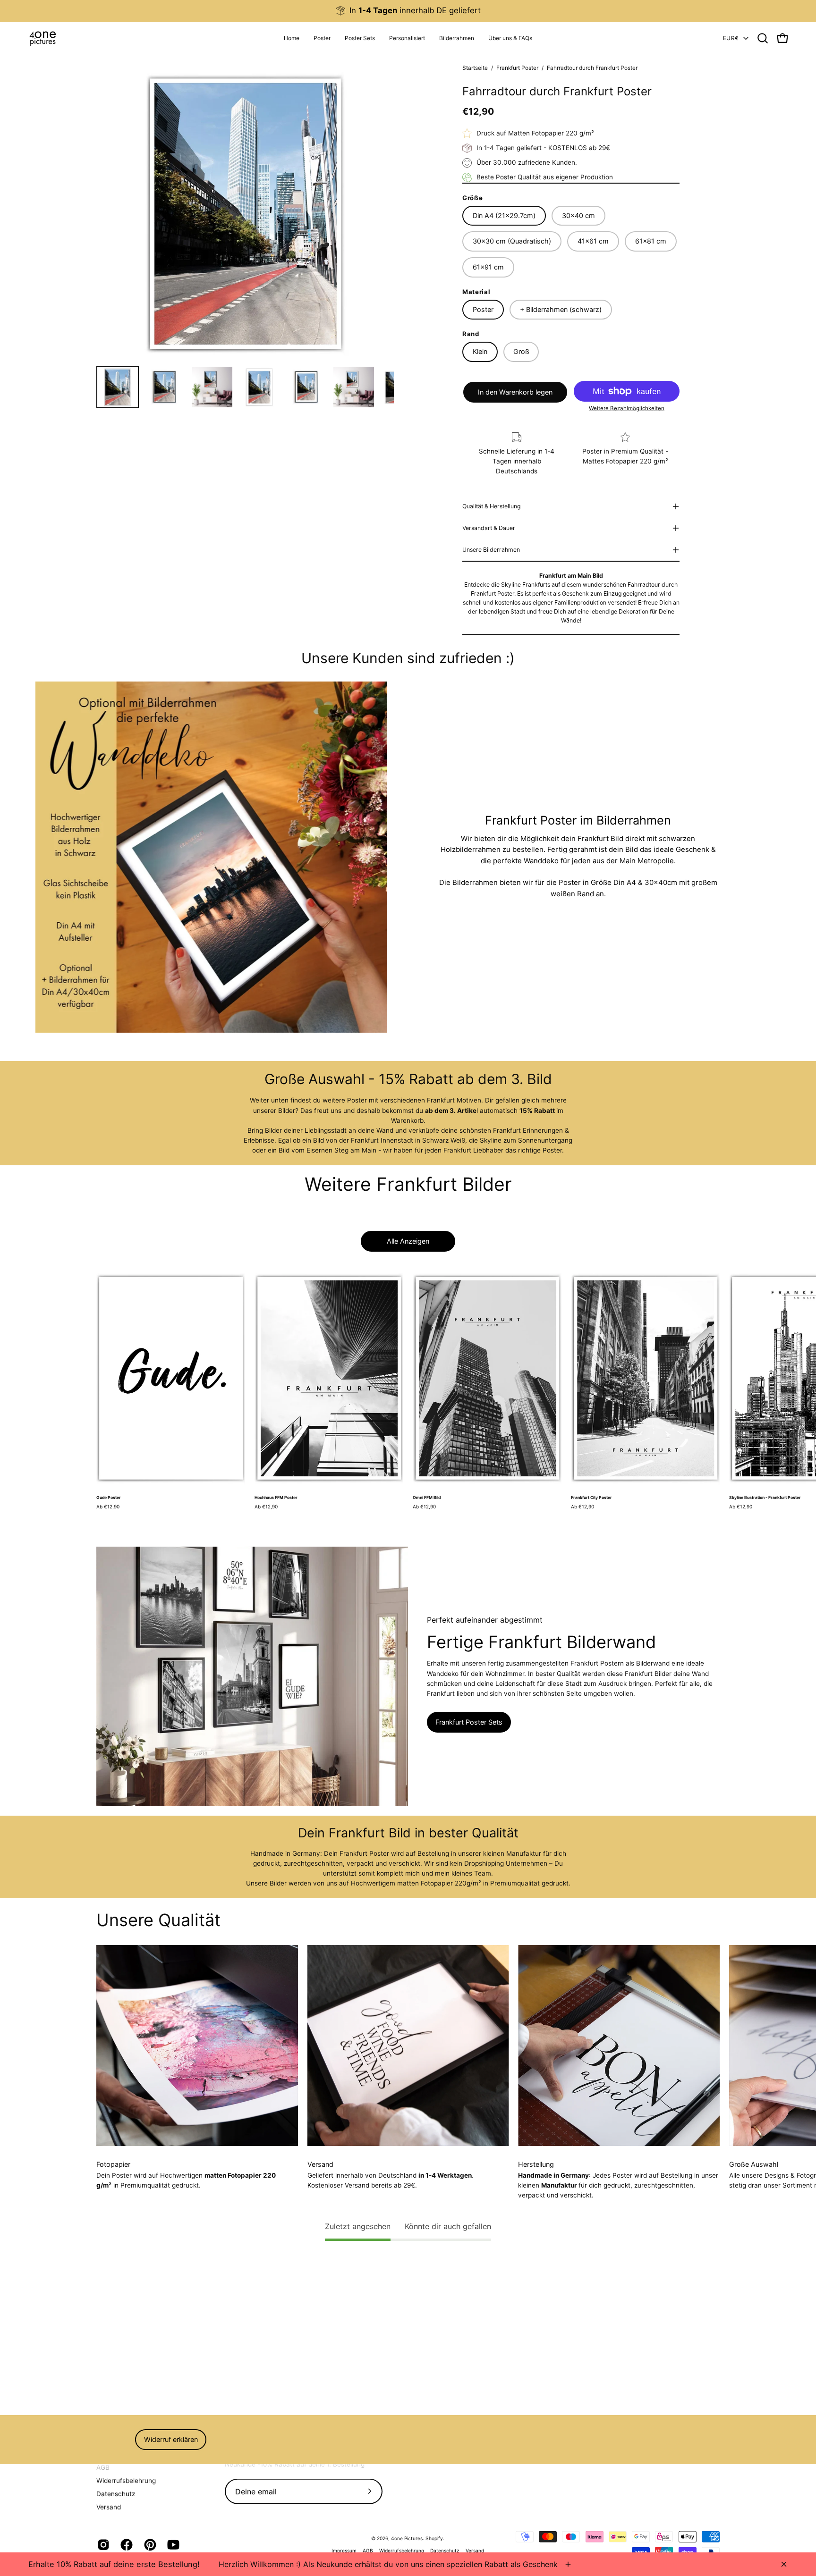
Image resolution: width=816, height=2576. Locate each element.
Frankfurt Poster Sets (469, 1722)
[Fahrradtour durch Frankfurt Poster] (118, 387)
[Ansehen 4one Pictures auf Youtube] (172, 2545)
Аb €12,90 (108, 1507)
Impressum (344, 2551)
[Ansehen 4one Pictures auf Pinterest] (149, 2545)
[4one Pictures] (42, 38)
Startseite (475, 68)
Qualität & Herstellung (491, 506)
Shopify (434, 2538)
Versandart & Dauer (489, 528)
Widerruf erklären (171, 2439)
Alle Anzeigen (408, 1241)
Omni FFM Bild (427, 1498)
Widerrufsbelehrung (126, 2480)
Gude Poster (109, 1498)
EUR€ (731, 38)
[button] (407, 38)
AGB (103, 2467)
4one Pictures (407, 2538)
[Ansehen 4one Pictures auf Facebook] (125, 2545)
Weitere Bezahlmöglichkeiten (627, 408)
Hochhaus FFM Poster (276, 1498)
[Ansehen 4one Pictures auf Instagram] (102, 2545)
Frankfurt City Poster (591, 1498)
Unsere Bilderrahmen (491, 550)
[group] (408, 11)
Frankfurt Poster (517, 68)
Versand (109, 2507)
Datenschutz (116, 2493)
